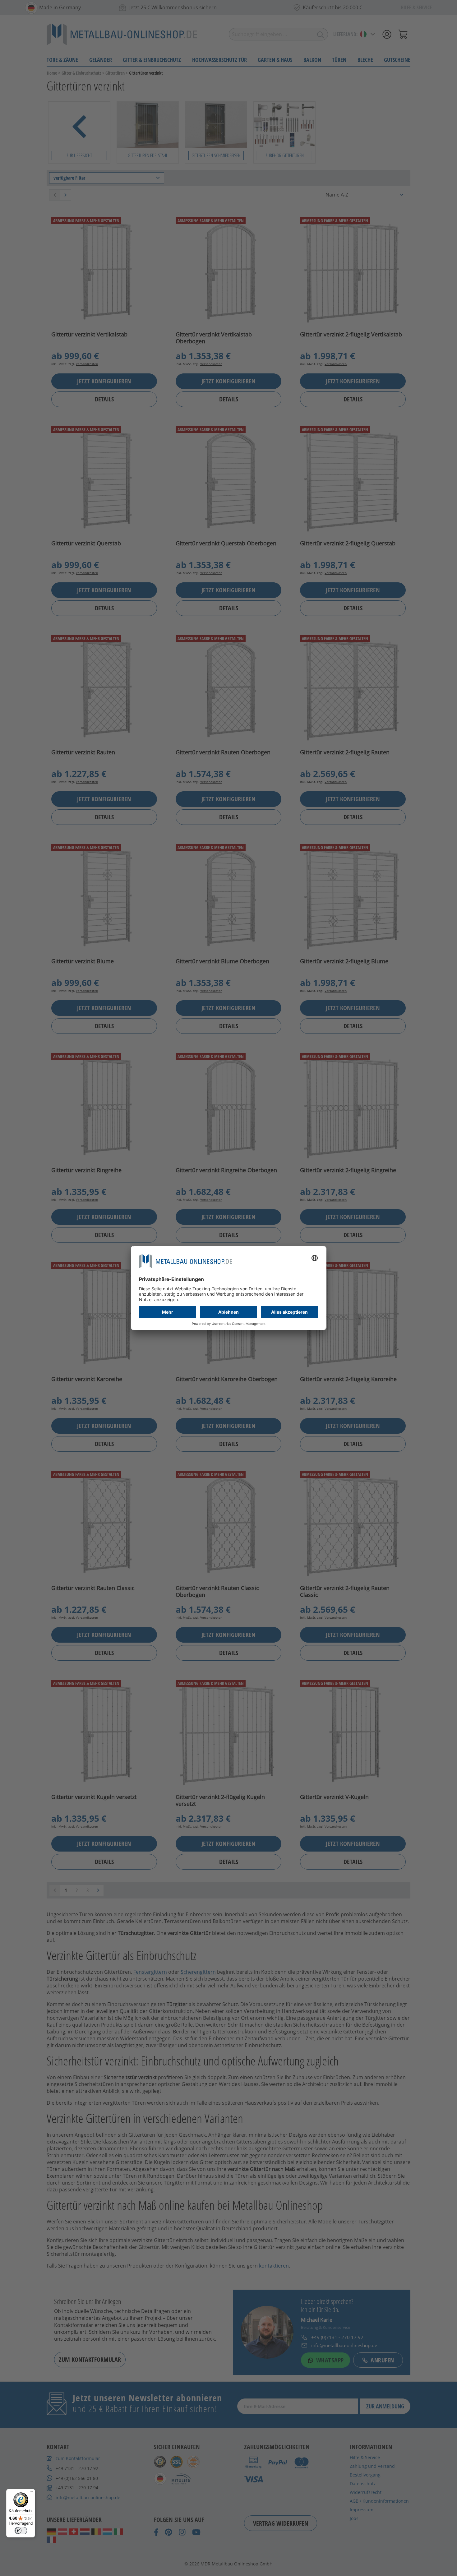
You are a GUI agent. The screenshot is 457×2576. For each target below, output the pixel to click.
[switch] (21, 2531)
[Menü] (31, 2493)
